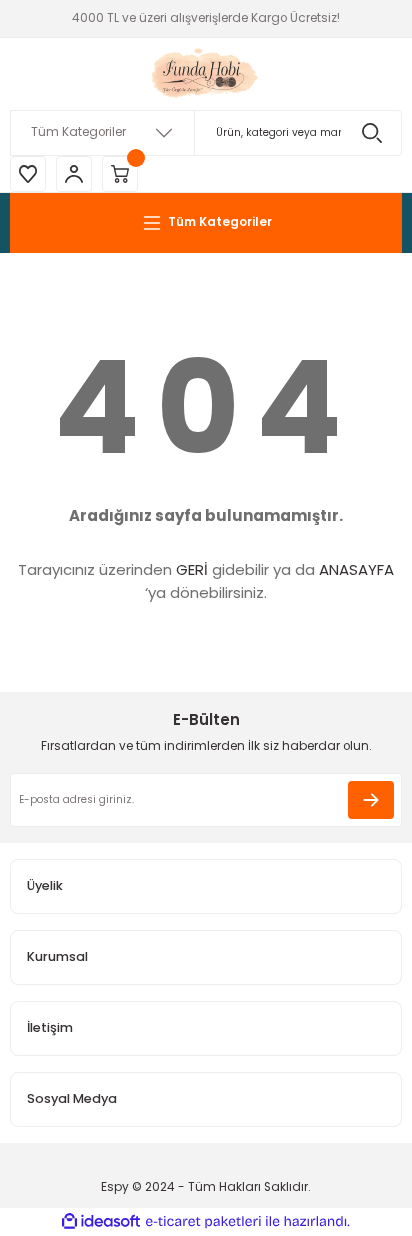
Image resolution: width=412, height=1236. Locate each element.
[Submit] (371, 800)
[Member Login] (74, 174)
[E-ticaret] (203, 1221)
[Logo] (206, 74)
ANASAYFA (356, 569)
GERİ (192, 569)
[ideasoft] (101, 1222)
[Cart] (120, 174)
